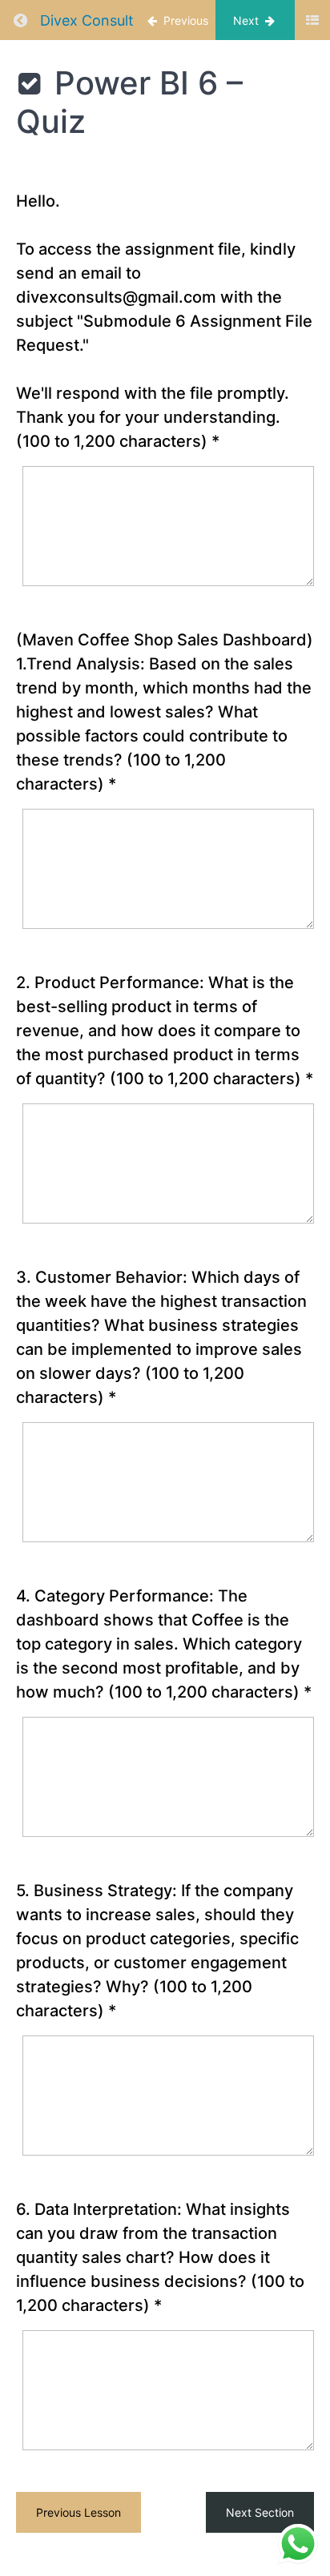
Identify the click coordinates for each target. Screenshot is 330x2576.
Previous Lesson (78, 2512)
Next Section (260, 2512)
